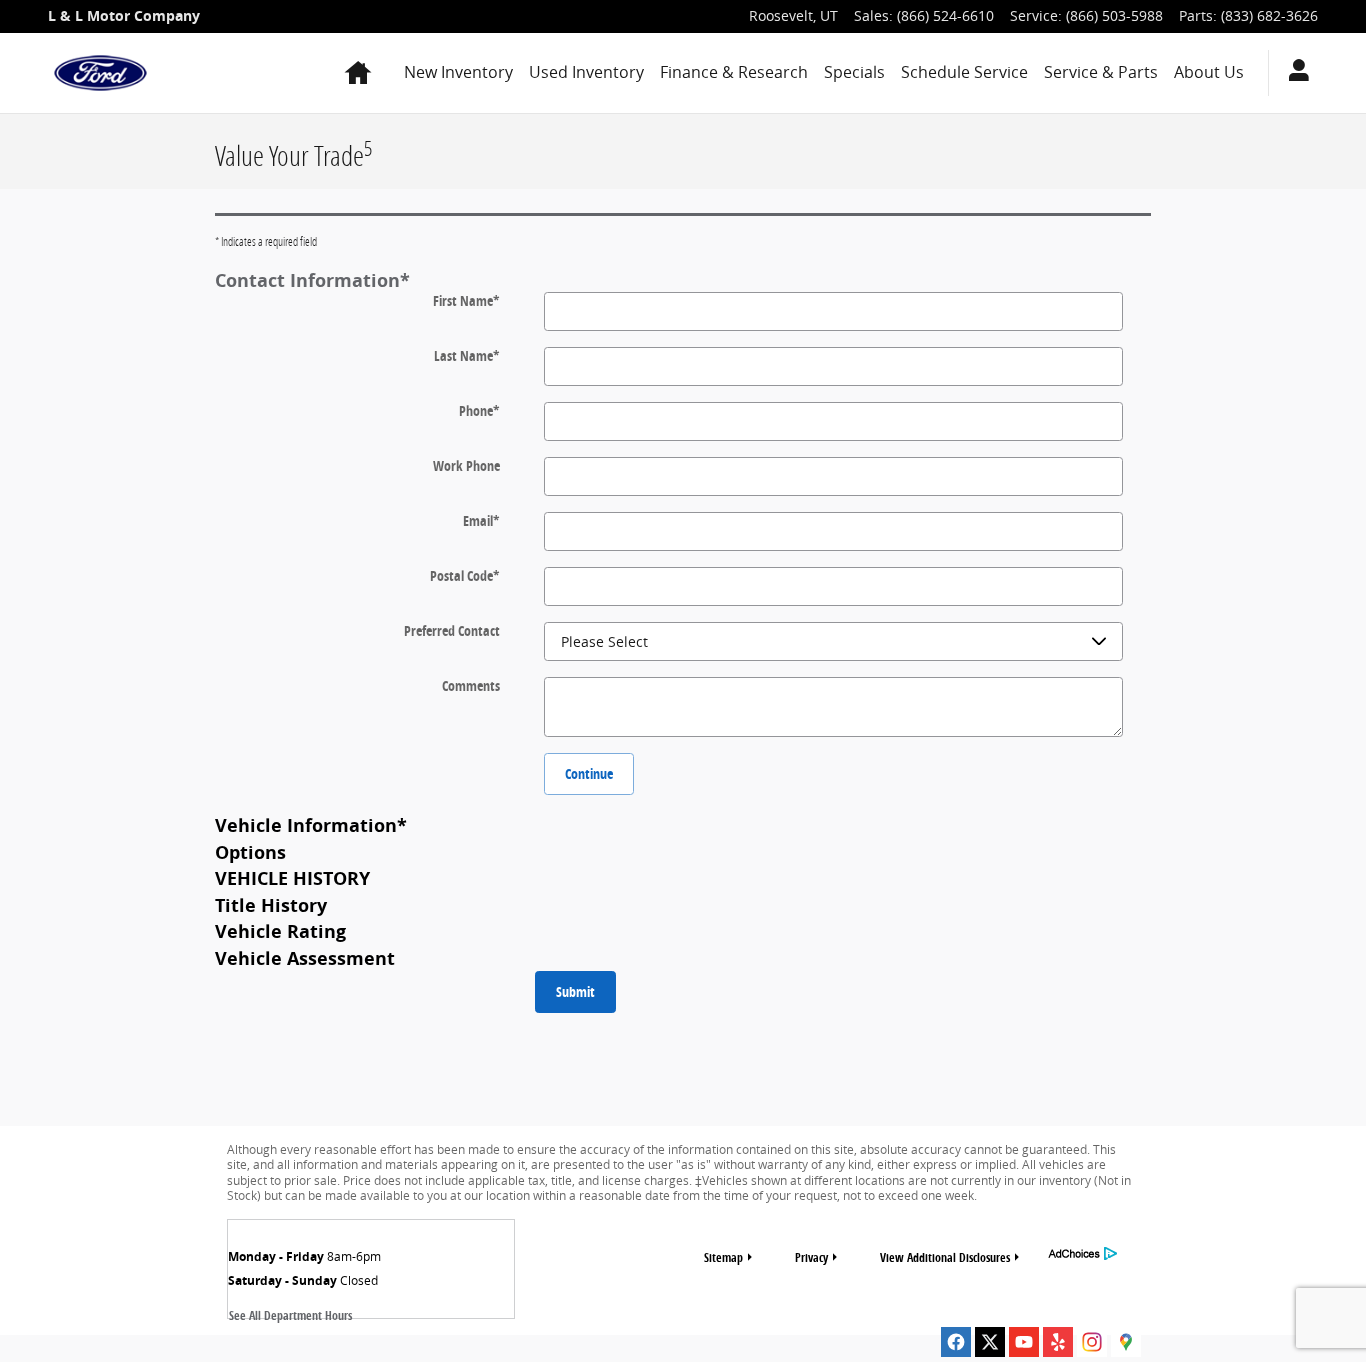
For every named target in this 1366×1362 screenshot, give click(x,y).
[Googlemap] (1126, 1342)
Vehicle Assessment (305, 958)
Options (250, 852)
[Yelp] (1058, 1342)
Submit (575, 991)
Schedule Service (964, 72)
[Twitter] (990, 1342)
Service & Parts (1101, 72)
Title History (271, 905)
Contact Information (312, 280)
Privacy (811, 1257)
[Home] (100, 73)
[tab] (683, 279)
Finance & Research (734, 72)
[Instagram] (1092, 1342)
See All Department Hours (290, 1315)
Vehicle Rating (280, 931)
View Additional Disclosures (945, 1257)
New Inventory (458, 72)
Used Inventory (586, 72)
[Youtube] (1024, 1342)
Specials (854, 72)
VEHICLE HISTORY (292, 878)
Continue (589, 773)
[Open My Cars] (1293, 73)
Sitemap (723, 1257)
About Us (1209, 72)
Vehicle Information (311, 825)
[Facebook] (956, 1342)
